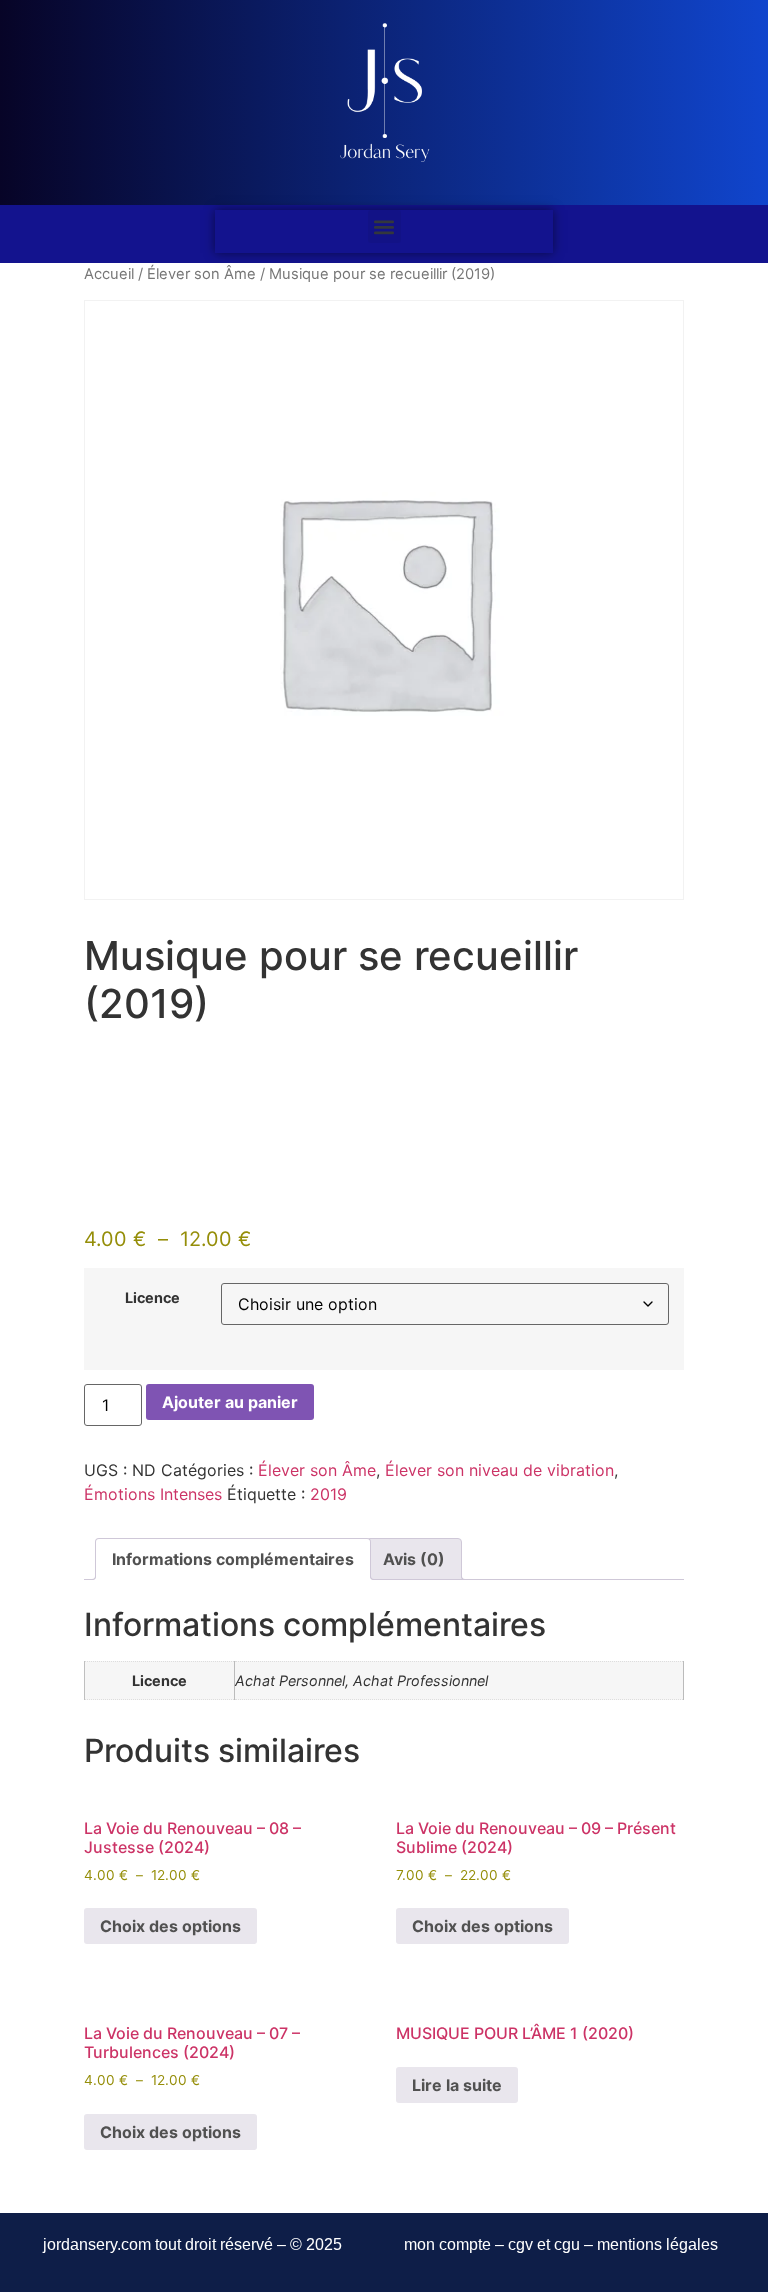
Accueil (109, 274)
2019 (328, 1494)
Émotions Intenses (153, 1494)
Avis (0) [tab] (414, 1559)
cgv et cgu (544, 2244)
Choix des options (170, 1926)
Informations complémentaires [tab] (233, 1559)
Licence (152, 1298)
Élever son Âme (201, 274)
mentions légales (657, 2244)
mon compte (447, 2244)
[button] (384, 226)
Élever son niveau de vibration (499, 1470)
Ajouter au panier (230, 1402)
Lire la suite (457, 2085)
